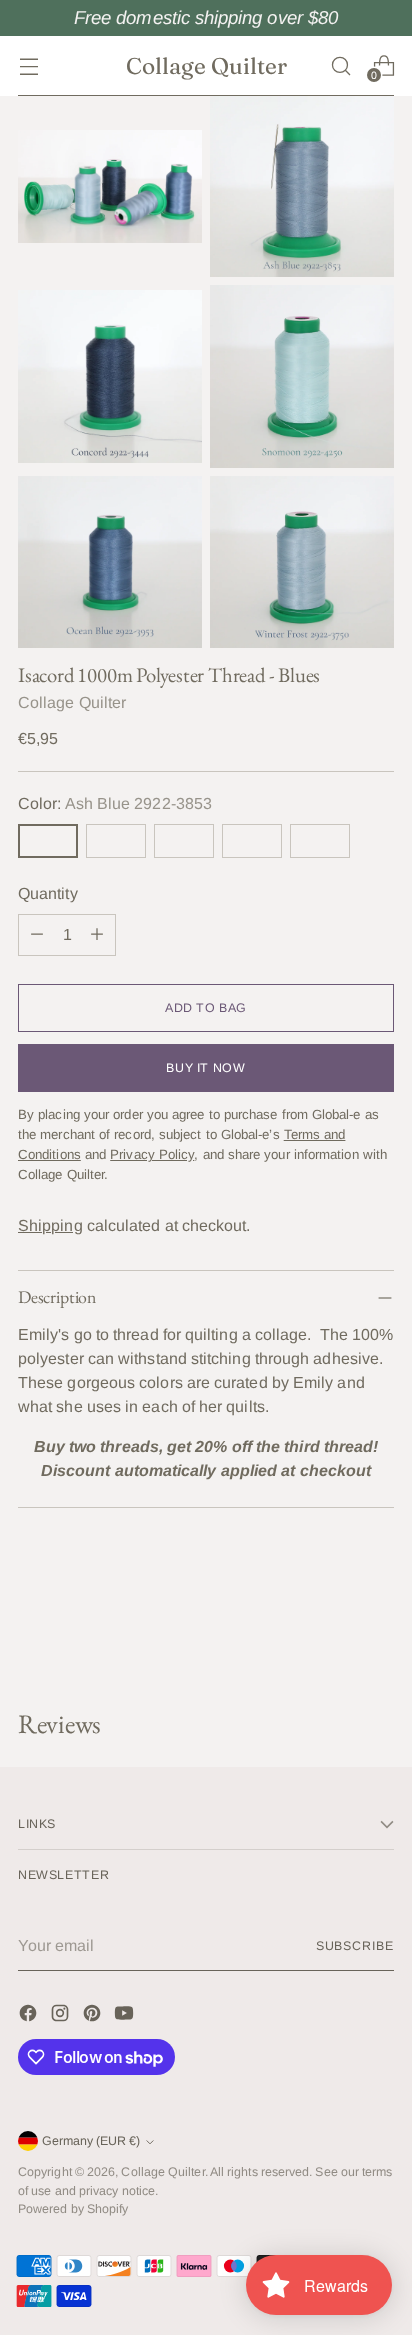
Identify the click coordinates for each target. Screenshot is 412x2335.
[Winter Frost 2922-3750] (320, 841)
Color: (115, 803)
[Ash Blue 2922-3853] (48, 841)
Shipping (50, 1225)
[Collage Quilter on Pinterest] (94, 2016)
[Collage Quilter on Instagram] (62, 2016)
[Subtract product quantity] (37, 935)
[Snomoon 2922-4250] (184, 841)
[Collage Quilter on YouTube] (126, 2016)
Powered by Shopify (73, 2209)
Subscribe (355, 1946)
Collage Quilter (72, 702)
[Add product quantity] (97, 935)
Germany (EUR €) (91, 2141)
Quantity (48, 893)
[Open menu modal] (28, 65)
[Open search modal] (340, 65)
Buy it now (205, 1068)
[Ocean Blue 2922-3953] (252, 841)
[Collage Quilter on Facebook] (30, 2016)
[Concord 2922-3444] (116, 841)
